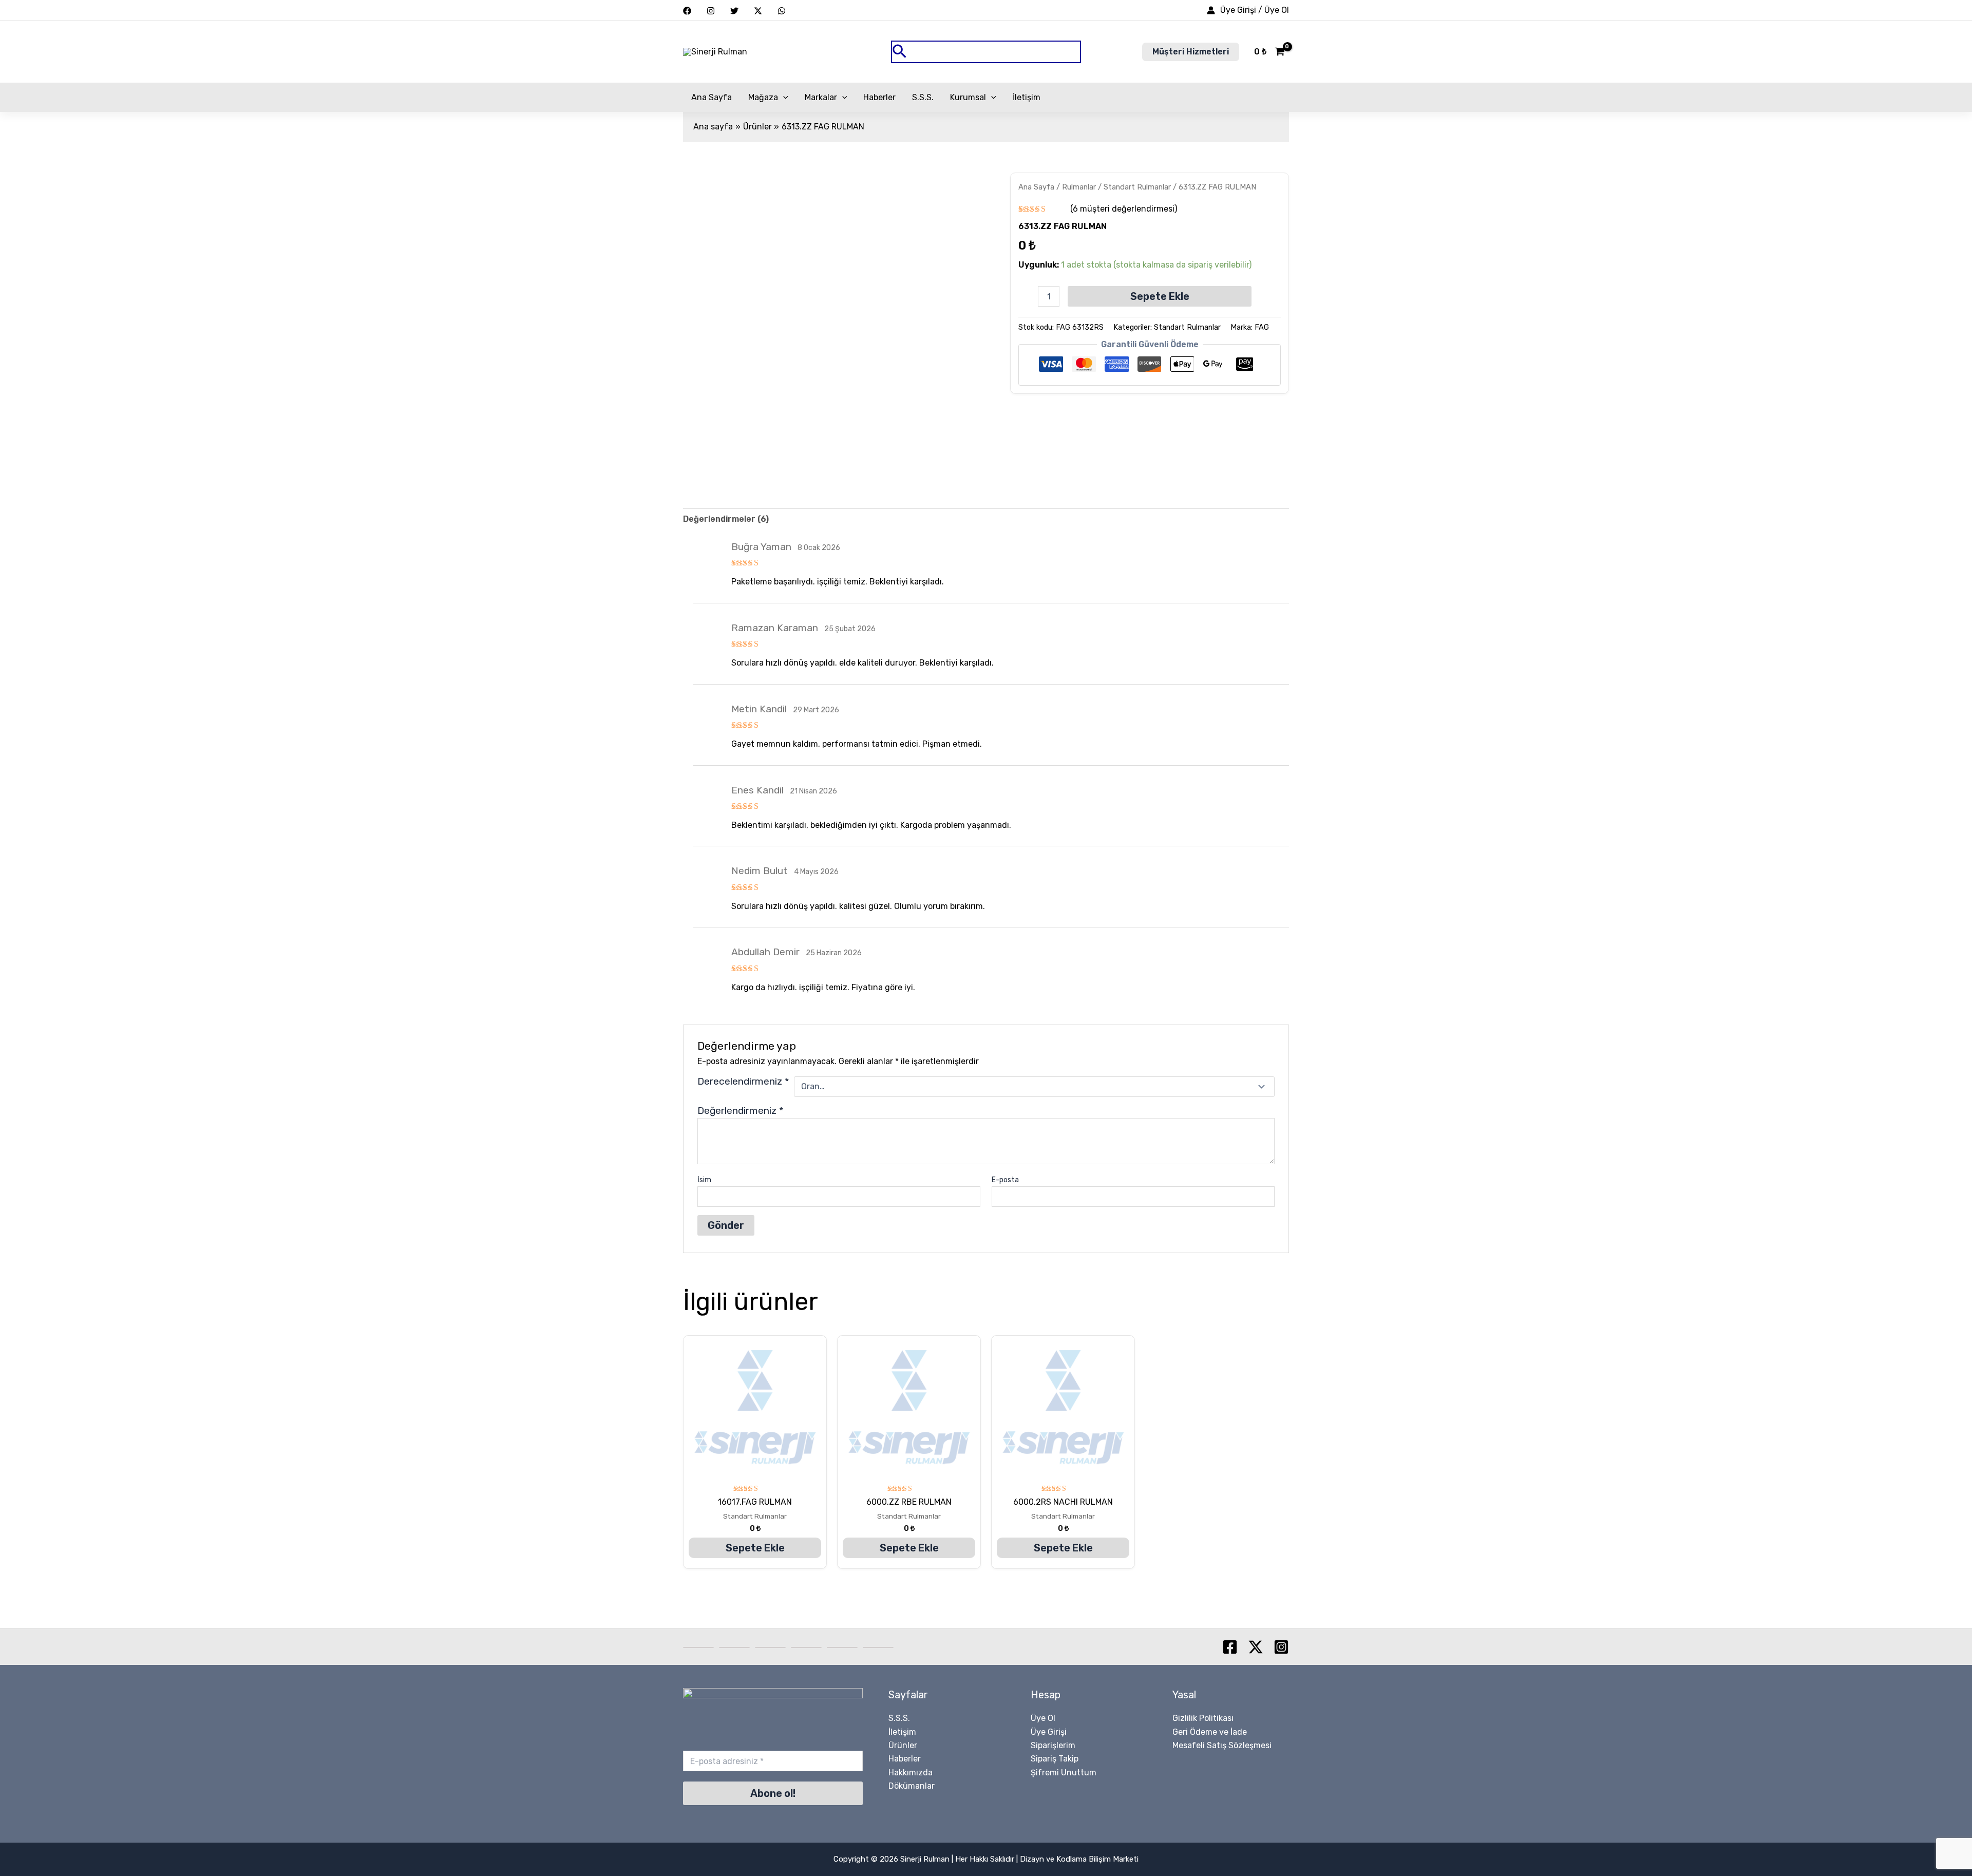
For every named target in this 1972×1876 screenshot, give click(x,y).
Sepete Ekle (1160, 296)
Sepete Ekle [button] (755, 1548)
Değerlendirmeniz (741, 1111)
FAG (1262, 327)
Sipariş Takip (1055, 1759)
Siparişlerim (1053, 1745)
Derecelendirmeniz (743, 1082)
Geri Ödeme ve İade (1210, 1732)
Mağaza (763, 97)
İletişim (1027, 97)
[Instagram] (711, 11)
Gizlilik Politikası (1203, 1718)
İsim (704, 1180)
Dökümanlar (912, 1786)
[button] (986, 52)
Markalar (821, 97)
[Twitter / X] (758, 11)
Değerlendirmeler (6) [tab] (726, 519)
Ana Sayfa (712, 97)
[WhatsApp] (782, 11)
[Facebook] (687, 11)
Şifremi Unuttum (1064, 1773)
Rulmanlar (1079, 187)
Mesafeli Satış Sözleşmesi (1222, 1745)
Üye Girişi (1049, 1732)
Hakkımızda (911, 1773)
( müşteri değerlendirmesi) (1124, 209)
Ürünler (903, 1745)
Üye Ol (1043, 1718)
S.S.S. (923, 97)
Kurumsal (968, 97)
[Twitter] (734, 11)
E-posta (1005, 1180)
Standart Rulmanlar (1137, 187)
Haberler (879, 97)
